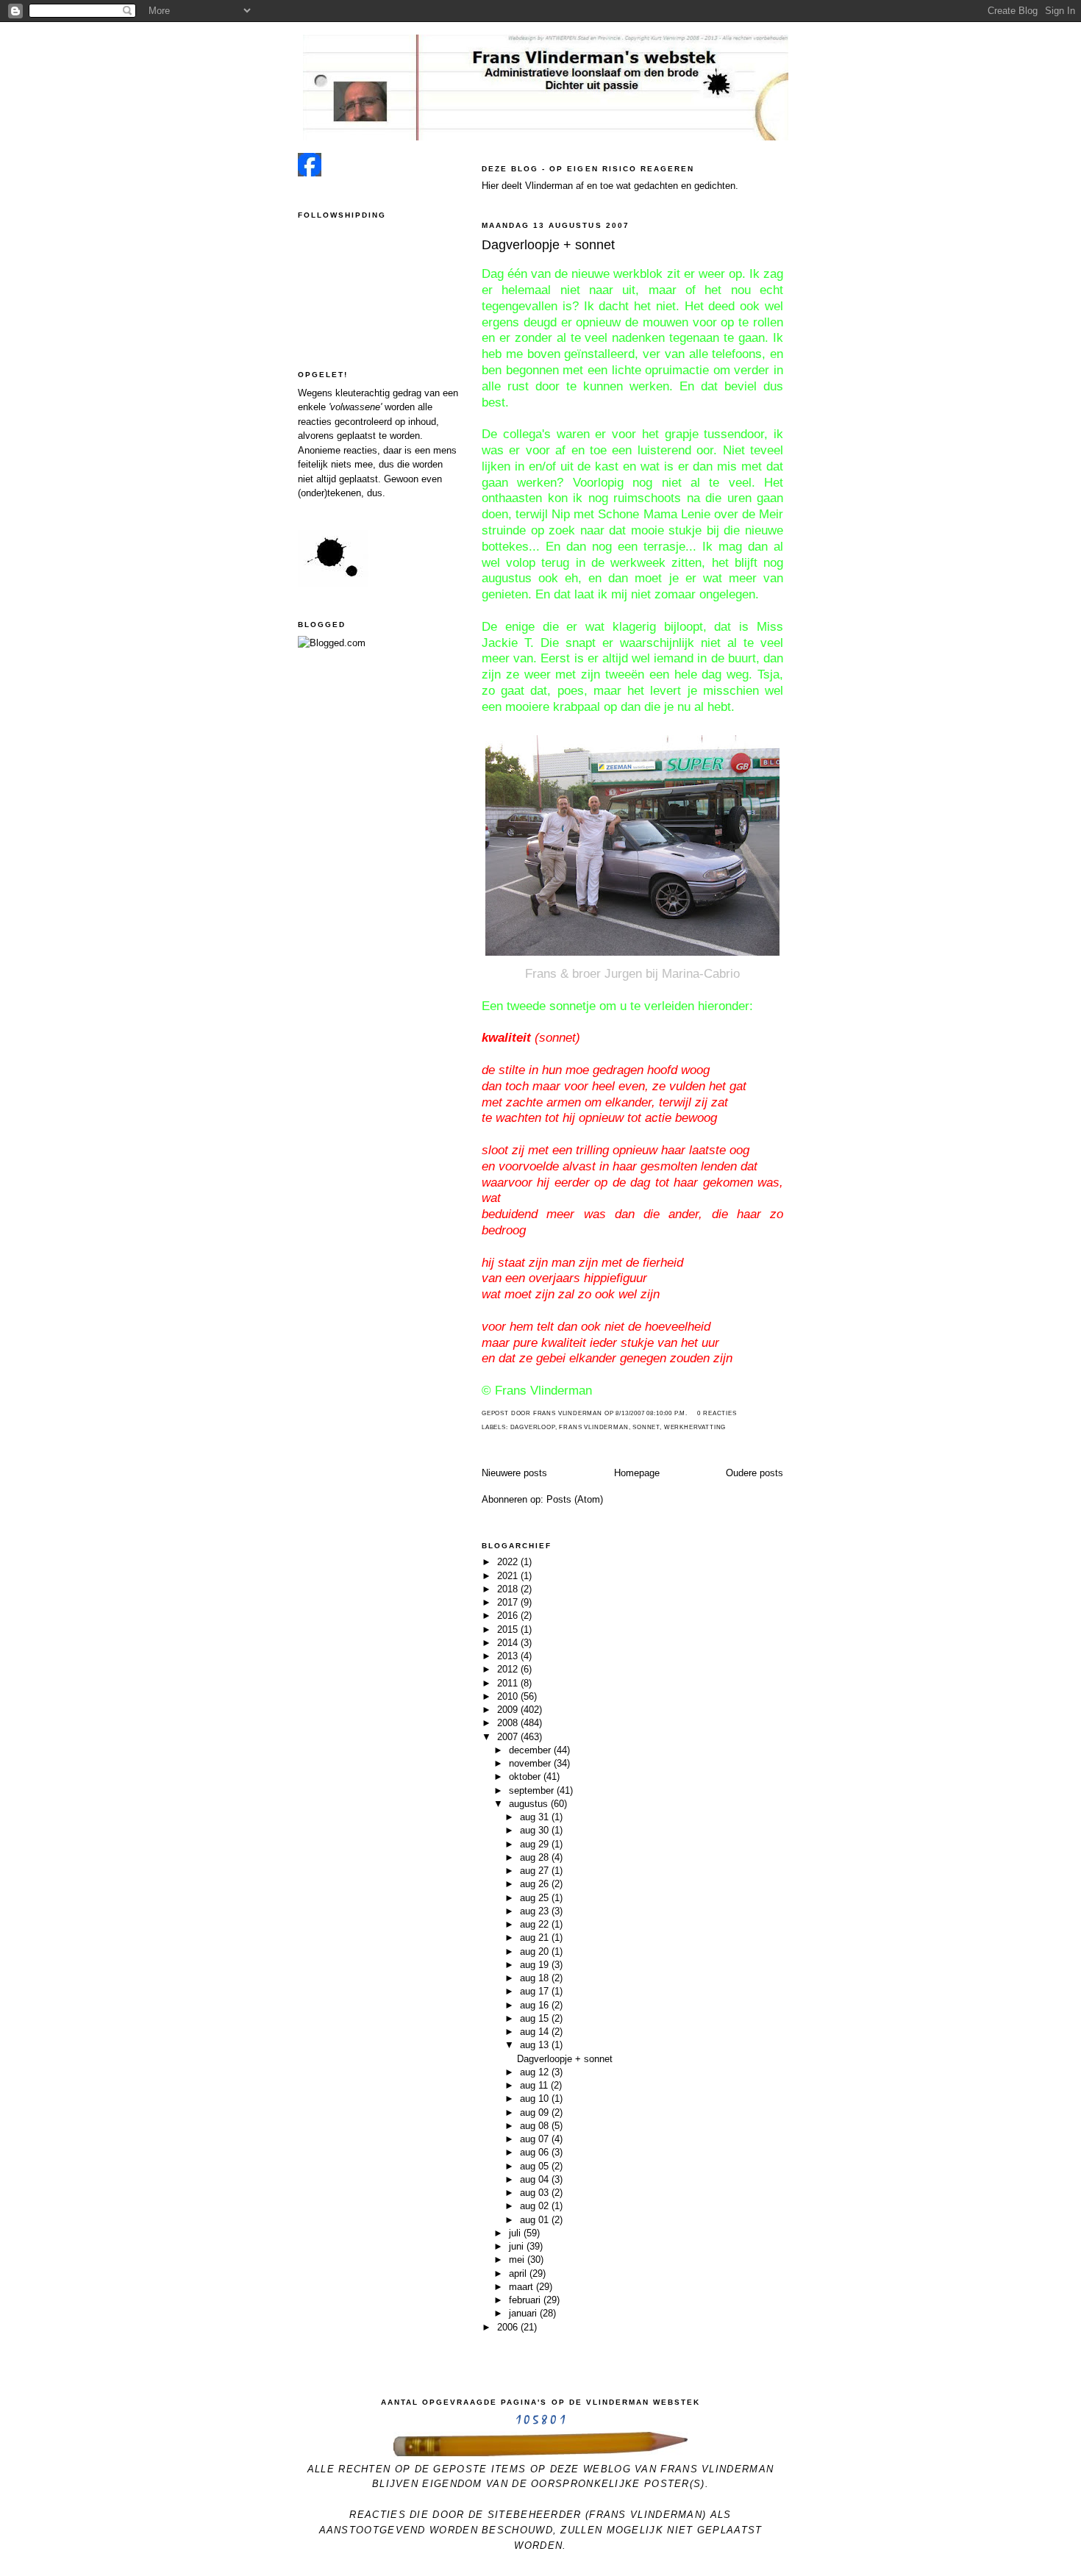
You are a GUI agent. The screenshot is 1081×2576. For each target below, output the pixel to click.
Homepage (637, 1473)
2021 (509, 1576)
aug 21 (536, 1938)
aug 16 (536, 2005)
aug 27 (536, 1871)
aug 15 (536, 2018)
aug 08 (536, 2126)
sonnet (646, 1427)
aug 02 (536, 2206)
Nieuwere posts (514, 1473)
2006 (509, 2327)
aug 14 (536, 2032)
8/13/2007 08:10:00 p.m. (652, 1413)
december (531, 1750)
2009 (509, 1710)
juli (516, 2233)
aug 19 (536, 1965)
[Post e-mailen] (692, 1413)
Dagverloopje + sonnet (548, 245)
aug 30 (536, 1830)
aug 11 (535, 2085)
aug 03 (536, 2193)
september (533, 1790)
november (531, 1763)
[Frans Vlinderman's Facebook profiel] (310, 173)
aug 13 (536, 2045)
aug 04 (536, 2179)
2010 (509, 1696)
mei (518, 2260)
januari (524, 2313)
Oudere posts (754, 1473)
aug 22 (536, 1924)
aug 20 (536, 1951)
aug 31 (536, 1817)
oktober (526, 1777)
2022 (509, 1562)
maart (522, 2287)
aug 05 (536, 2166)
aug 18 (536, 1978)
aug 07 (536, 2139)
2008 (509, 1723)
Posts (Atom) (575, 1499)
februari (526, 2300)
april (519, 2273)
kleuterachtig (363, 393)
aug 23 (536, 1911)
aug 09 (536, 2112)
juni (518, 2246)
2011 (509, 1683)
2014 (509, 1643)
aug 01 (536, 2220)
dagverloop (533, 1427)
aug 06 (536, 2152)
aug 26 (536, 1884)
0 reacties (717, 1413)
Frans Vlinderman (593, 1427)
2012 (509, 1669)
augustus (530, 1804)
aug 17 (536, 1991)
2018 (509, 1589)
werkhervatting (695, 1427)
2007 (509, 1737)
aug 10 (536, 2099)
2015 (509, 1629)
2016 (509, 1616)
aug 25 (536, 1898)
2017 (509, 1602)
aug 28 (536, 1857)
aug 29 (536, 1844)
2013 (509, 1656)
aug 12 (536, 2072)
